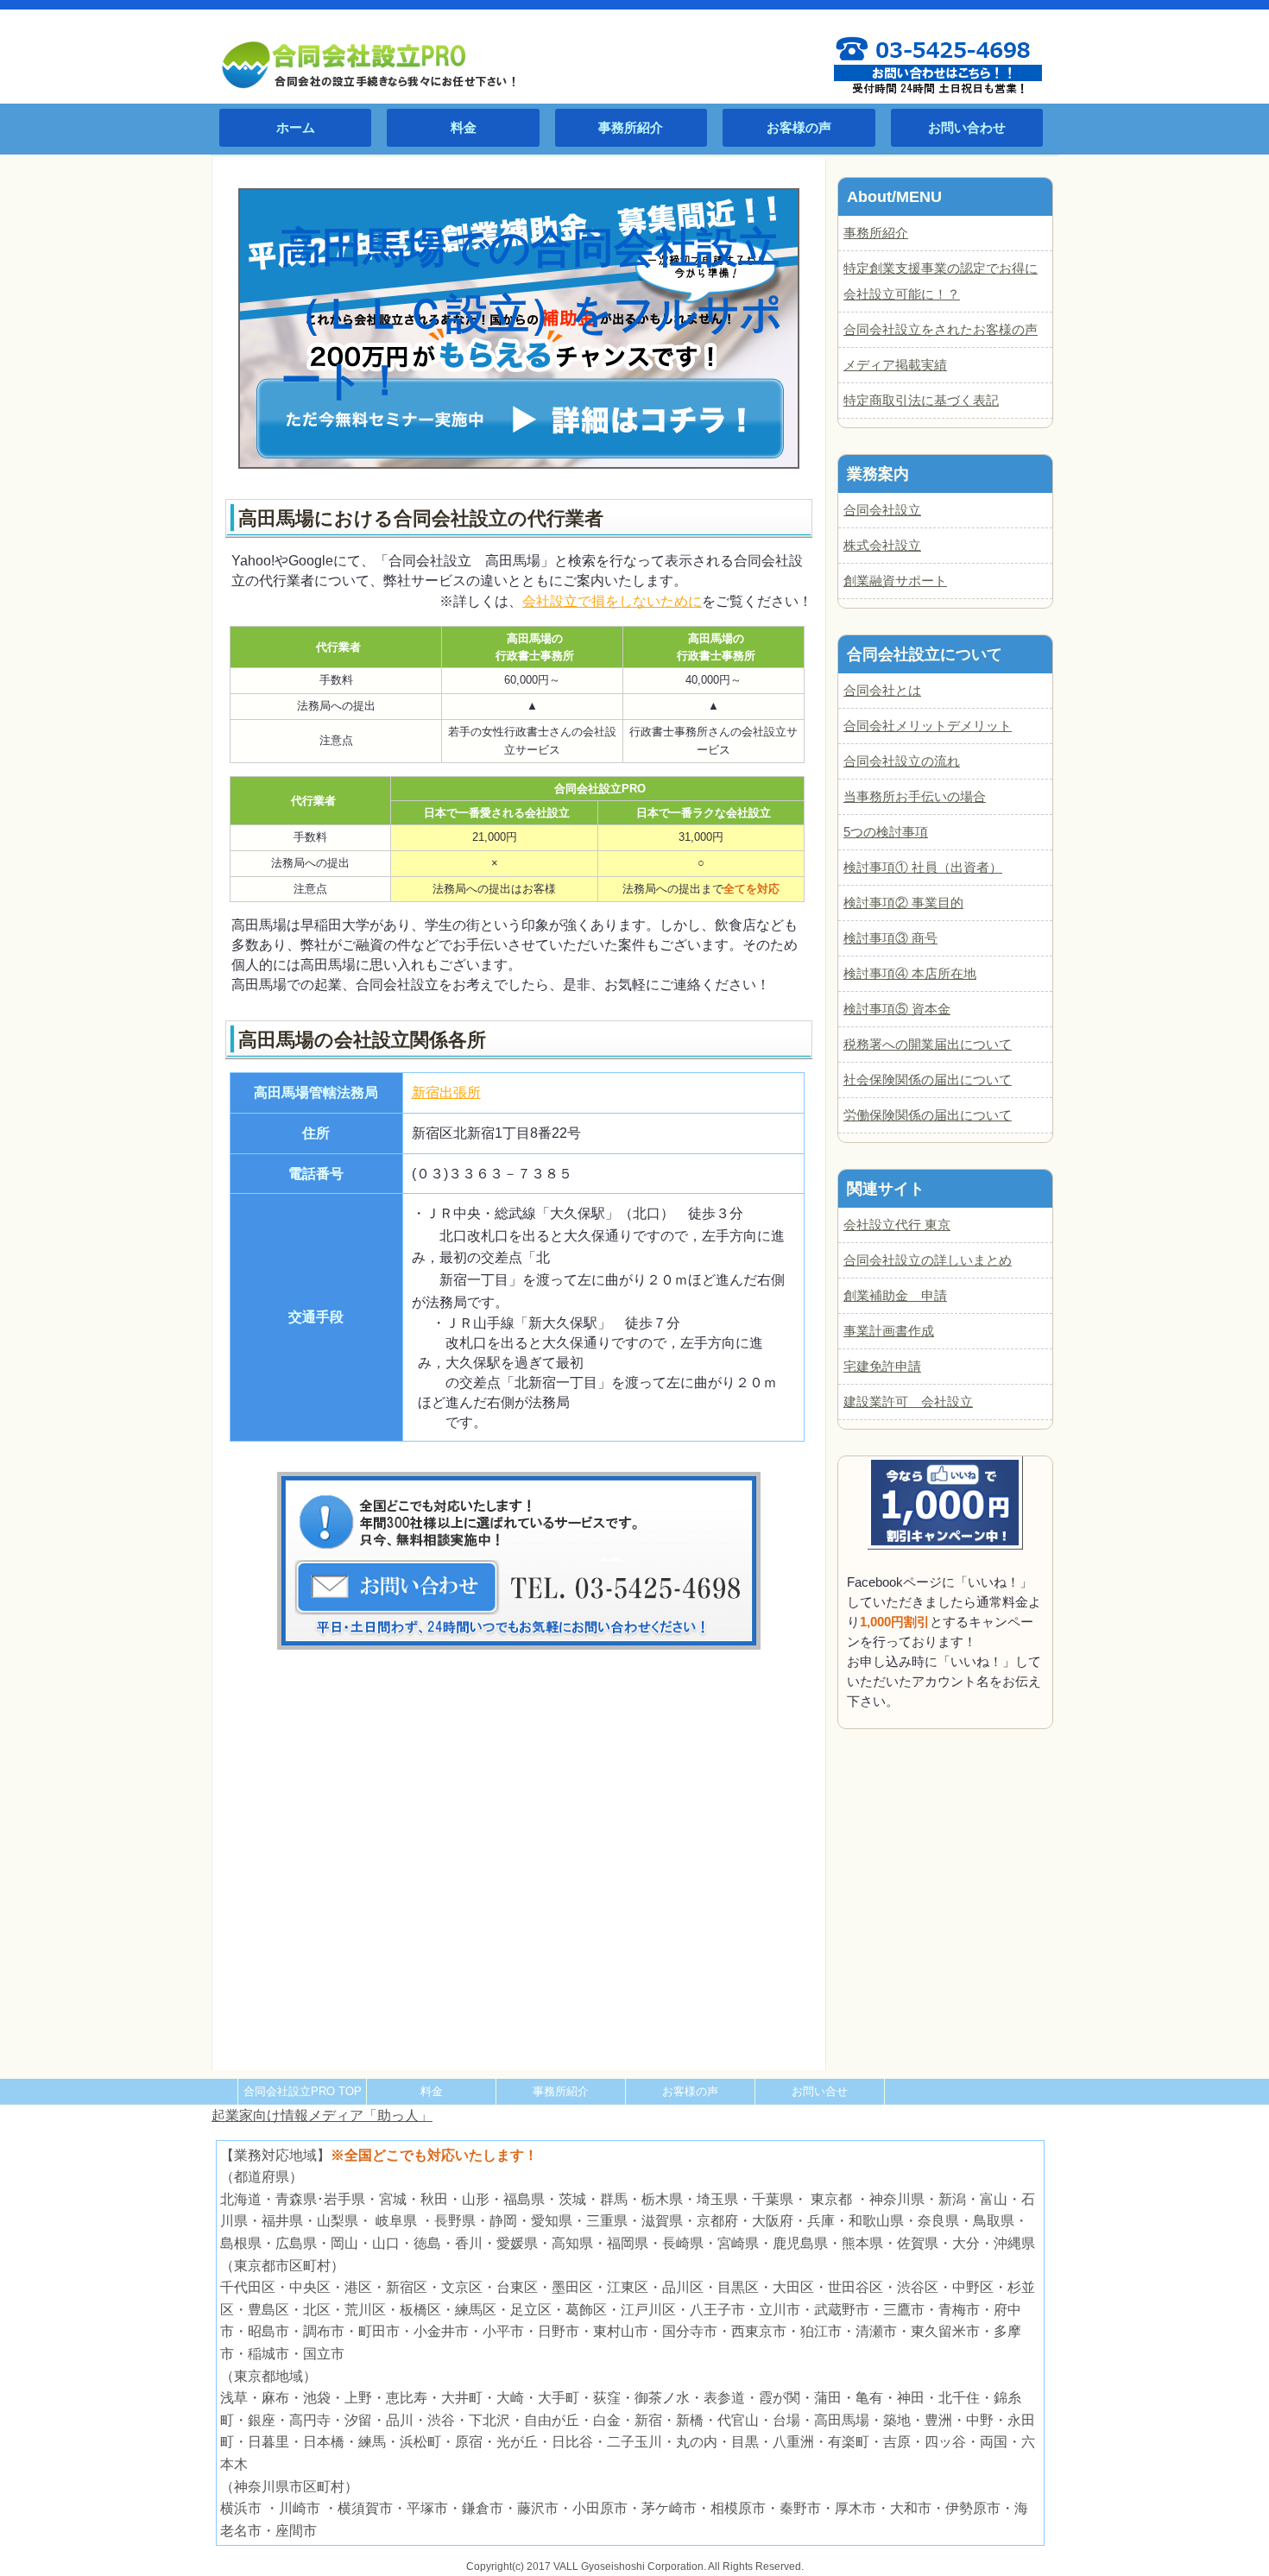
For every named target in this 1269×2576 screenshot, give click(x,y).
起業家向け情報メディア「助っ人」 (322, 2115)
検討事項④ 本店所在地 (910, 973)
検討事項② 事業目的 (903, 903)
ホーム (296, 127)
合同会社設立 (882, 510)
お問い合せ (820, 2091)
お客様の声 (799, 127)
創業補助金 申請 (895, 1295)
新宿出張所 (446, 1092)
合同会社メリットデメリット (928, 726)
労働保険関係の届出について (928, 1115)
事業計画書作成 (889, 1331)
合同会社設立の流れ (902, 761)
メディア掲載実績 (895, 365)
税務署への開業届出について (928, 1044)
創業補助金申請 (908, 213)
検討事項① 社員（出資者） (923, 867)
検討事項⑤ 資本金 (897, 1009)
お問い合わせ (967, 127)
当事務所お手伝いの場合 (915, 796)
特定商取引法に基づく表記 (921, 400)
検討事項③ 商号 (890, 938)
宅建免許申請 (882, 1366)
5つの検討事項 (886, 832)
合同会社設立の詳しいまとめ (928, 1260)
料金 (464, 127)
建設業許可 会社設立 (908, 1402)
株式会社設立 (882, 545)
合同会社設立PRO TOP (303, 2091)
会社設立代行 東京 (897, 1225)
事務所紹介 (631, 127)
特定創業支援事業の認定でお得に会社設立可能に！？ (941, 281)
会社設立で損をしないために (612, 601)
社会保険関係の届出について (928, 1080)
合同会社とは (882, 690)
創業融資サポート (895, 581)
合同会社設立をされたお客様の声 (941, 329)
